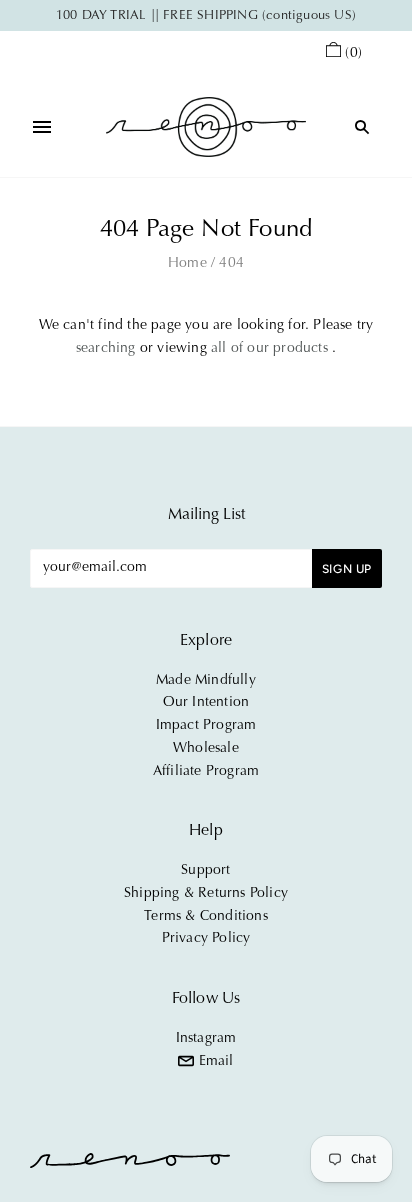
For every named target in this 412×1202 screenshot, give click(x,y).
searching (106, 349)
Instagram (206, 1039)
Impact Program (206, 726)
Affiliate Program (206, 772)
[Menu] (42, 127)
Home (187, 264)
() (353, 54)
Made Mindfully (206, 681)
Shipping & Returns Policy (206, 894)
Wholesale (206, 749)
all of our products (269, 349)
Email (213, 1062)
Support (205, 871)
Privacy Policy (206, 939)
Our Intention (206, 703)
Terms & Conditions (206, 917)
